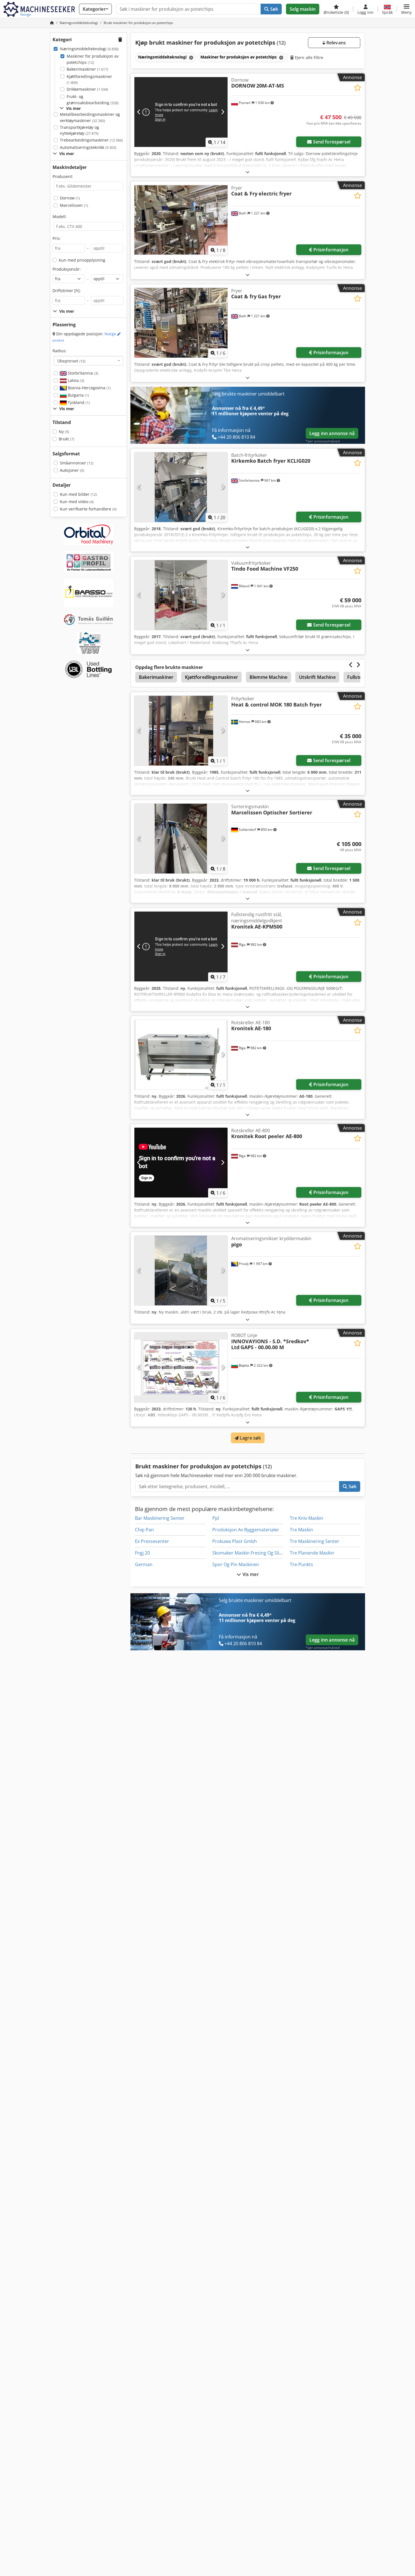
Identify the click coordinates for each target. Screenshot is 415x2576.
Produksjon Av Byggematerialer (246, 1530)
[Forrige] (139, 112)
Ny (64, 431)
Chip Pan (144, 1530)
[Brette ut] (248, 172)
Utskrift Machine (317, 677)
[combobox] (89, 361)
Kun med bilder (78, 494)
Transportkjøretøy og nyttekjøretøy (79, 130)
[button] (406, 9)
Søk (274, 9)
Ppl (216, 1518)
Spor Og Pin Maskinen (236, 1564)
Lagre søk (250, 1438)
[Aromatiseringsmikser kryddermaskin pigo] (181, 1270)
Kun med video (77, 502)
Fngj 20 (142, 1553)
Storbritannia (82, 373)
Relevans (336, 43)
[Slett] (191, 57)
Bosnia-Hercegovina (89, 388)
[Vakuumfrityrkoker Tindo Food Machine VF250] (181, 595)
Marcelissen (74, 205)
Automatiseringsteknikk (88, 147)
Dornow (70, 198)
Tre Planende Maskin (312, 1553)
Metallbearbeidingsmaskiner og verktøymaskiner (90, 117)
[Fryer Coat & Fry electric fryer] (181, 220)
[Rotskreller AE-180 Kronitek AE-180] (181, 1055)
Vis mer (250, 1574)
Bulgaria (78, 395)
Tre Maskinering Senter (315, 1541)
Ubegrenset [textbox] (71, 361)
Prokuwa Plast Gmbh (235, 1541)
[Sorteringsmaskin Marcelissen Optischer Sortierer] (181, 839)
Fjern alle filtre (309, 57)
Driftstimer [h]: (67, 291)
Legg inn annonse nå (332, 433)
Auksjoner (72, 470)
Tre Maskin (302, 1530)
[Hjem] (52, 23)
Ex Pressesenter (152, 1541)
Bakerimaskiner (87, 69)
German (144, 1564)
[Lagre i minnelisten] (358, 88)
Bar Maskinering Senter (160, 1518)
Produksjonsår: (67, 269)
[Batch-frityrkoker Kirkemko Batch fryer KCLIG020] (181, 487)
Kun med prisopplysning (82, 260)
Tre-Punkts (302, 1564)
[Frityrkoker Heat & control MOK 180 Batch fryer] (181, 731)
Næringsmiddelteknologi (89, 49)
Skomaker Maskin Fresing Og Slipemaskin (256, 1553)
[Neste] (223, 112)
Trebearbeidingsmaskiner (91, 140)
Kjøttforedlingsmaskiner (89, 80)
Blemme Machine (268, 677)
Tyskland (78, 402)
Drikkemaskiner (87, 89)
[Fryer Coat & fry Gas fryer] (181, 323)
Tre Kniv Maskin (307, 1518)
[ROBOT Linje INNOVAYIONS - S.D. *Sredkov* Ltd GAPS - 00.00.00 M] (181, 1367)
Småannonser (77, 463)
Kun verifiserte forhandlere (88, 509)
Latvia (75, 380)
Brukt (66, 439)
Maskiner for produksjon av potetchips (93, 59)
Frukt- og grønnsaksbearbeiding (93, 100)
